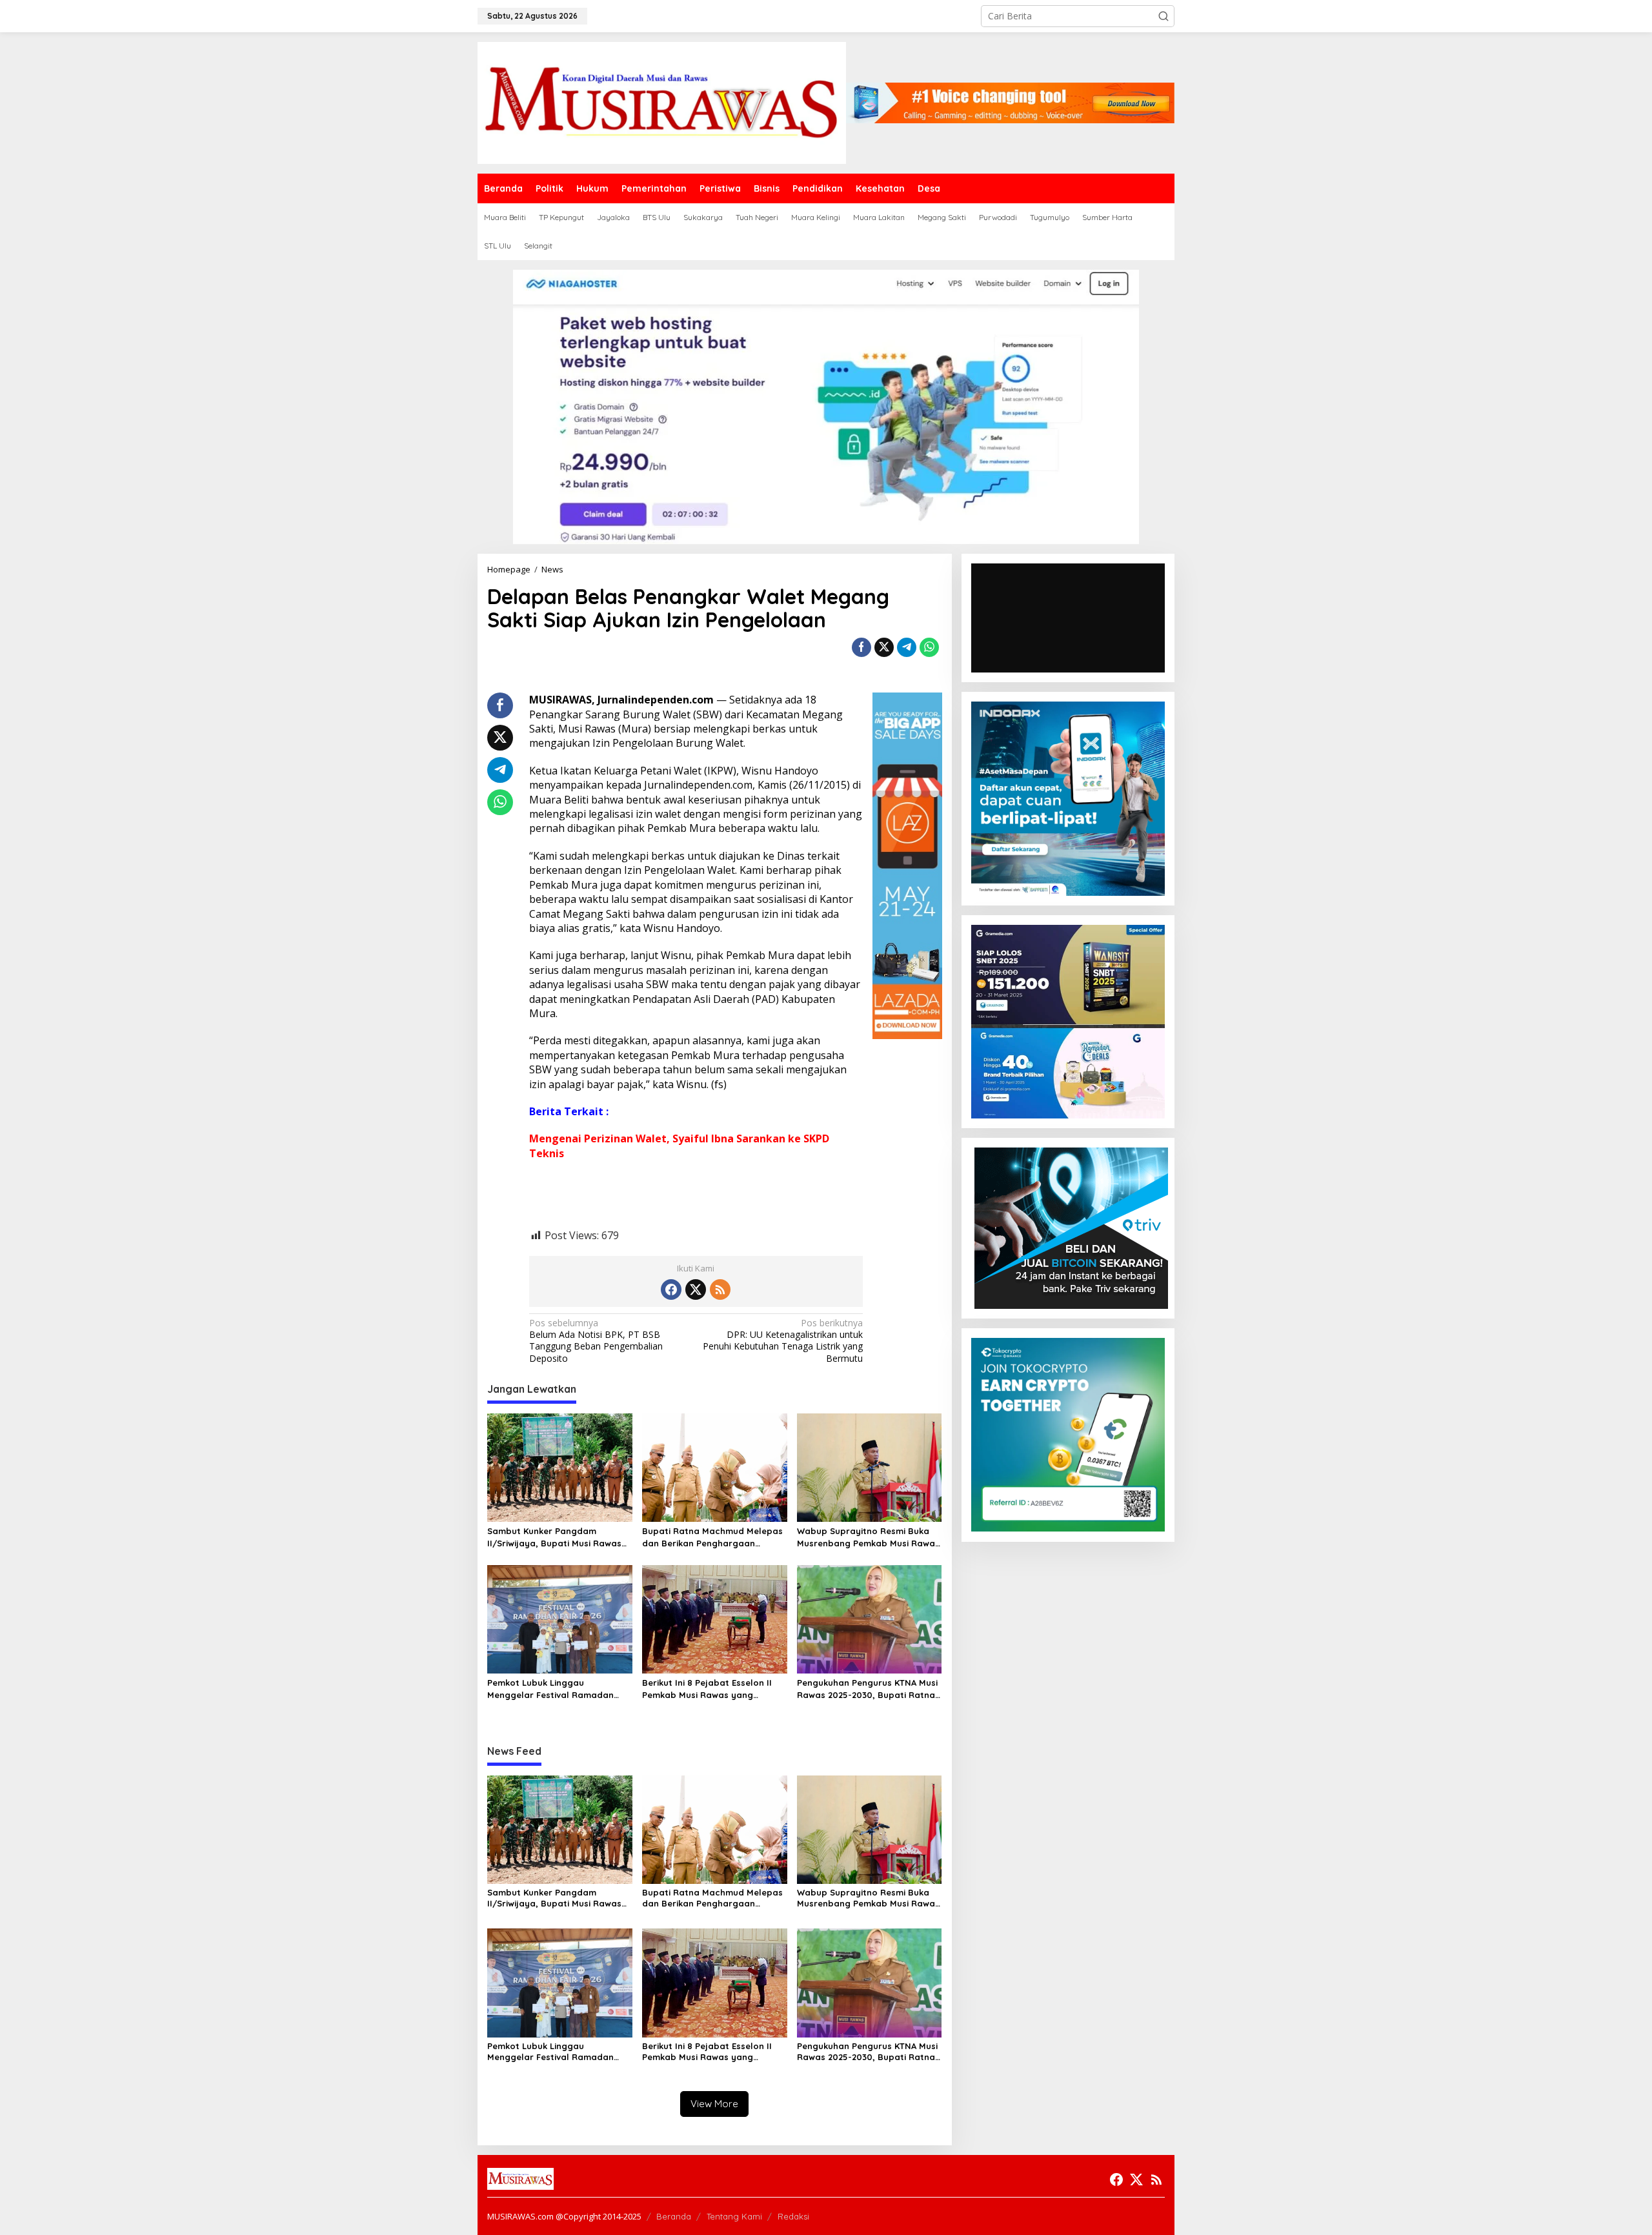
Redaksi (793, 2216)
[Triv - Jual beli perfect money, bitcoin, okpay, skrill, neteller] (1071, 1227)
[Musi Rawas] (662, 102)
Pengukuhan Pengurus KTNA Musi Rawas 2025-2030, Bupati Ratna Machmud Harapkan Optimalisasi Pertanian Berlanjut (869, 1689)
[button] (1163, 16)
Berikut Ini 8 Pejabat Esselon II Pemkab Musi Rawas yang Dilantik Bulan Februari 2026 (707, 1689)
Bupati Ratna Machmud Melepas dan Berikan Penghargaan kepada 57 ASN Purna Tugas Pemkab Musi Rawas (712, 1537)
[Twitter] (696, 1289)
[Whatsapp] (929, 647)
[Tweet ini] (884, 647)
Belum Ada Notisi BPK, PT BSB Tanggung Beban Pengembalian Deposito (596, 1341)
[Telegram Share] (907, 647)
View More (714, 2104)
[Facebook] (671, 1289)
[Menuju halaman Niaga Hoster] (826, 406)
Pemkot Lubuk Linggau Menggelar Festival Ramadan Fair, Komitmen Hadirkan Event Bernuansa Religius (553, 1689)
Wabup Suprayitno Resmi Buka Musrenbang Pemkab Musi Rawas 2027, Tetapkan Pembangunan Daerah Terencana (868, 1537)
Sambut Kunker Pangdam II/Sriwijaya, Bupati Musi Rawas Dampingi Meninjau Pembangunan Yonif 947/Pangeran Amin (554, 1537)
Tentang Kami (734, 2216)
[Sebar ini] (861, 647)
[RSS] (720, 1289)
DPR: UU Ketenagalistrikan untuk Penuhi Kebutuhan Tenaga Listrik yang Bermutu (783, 1341)
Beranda (674, 2216)
